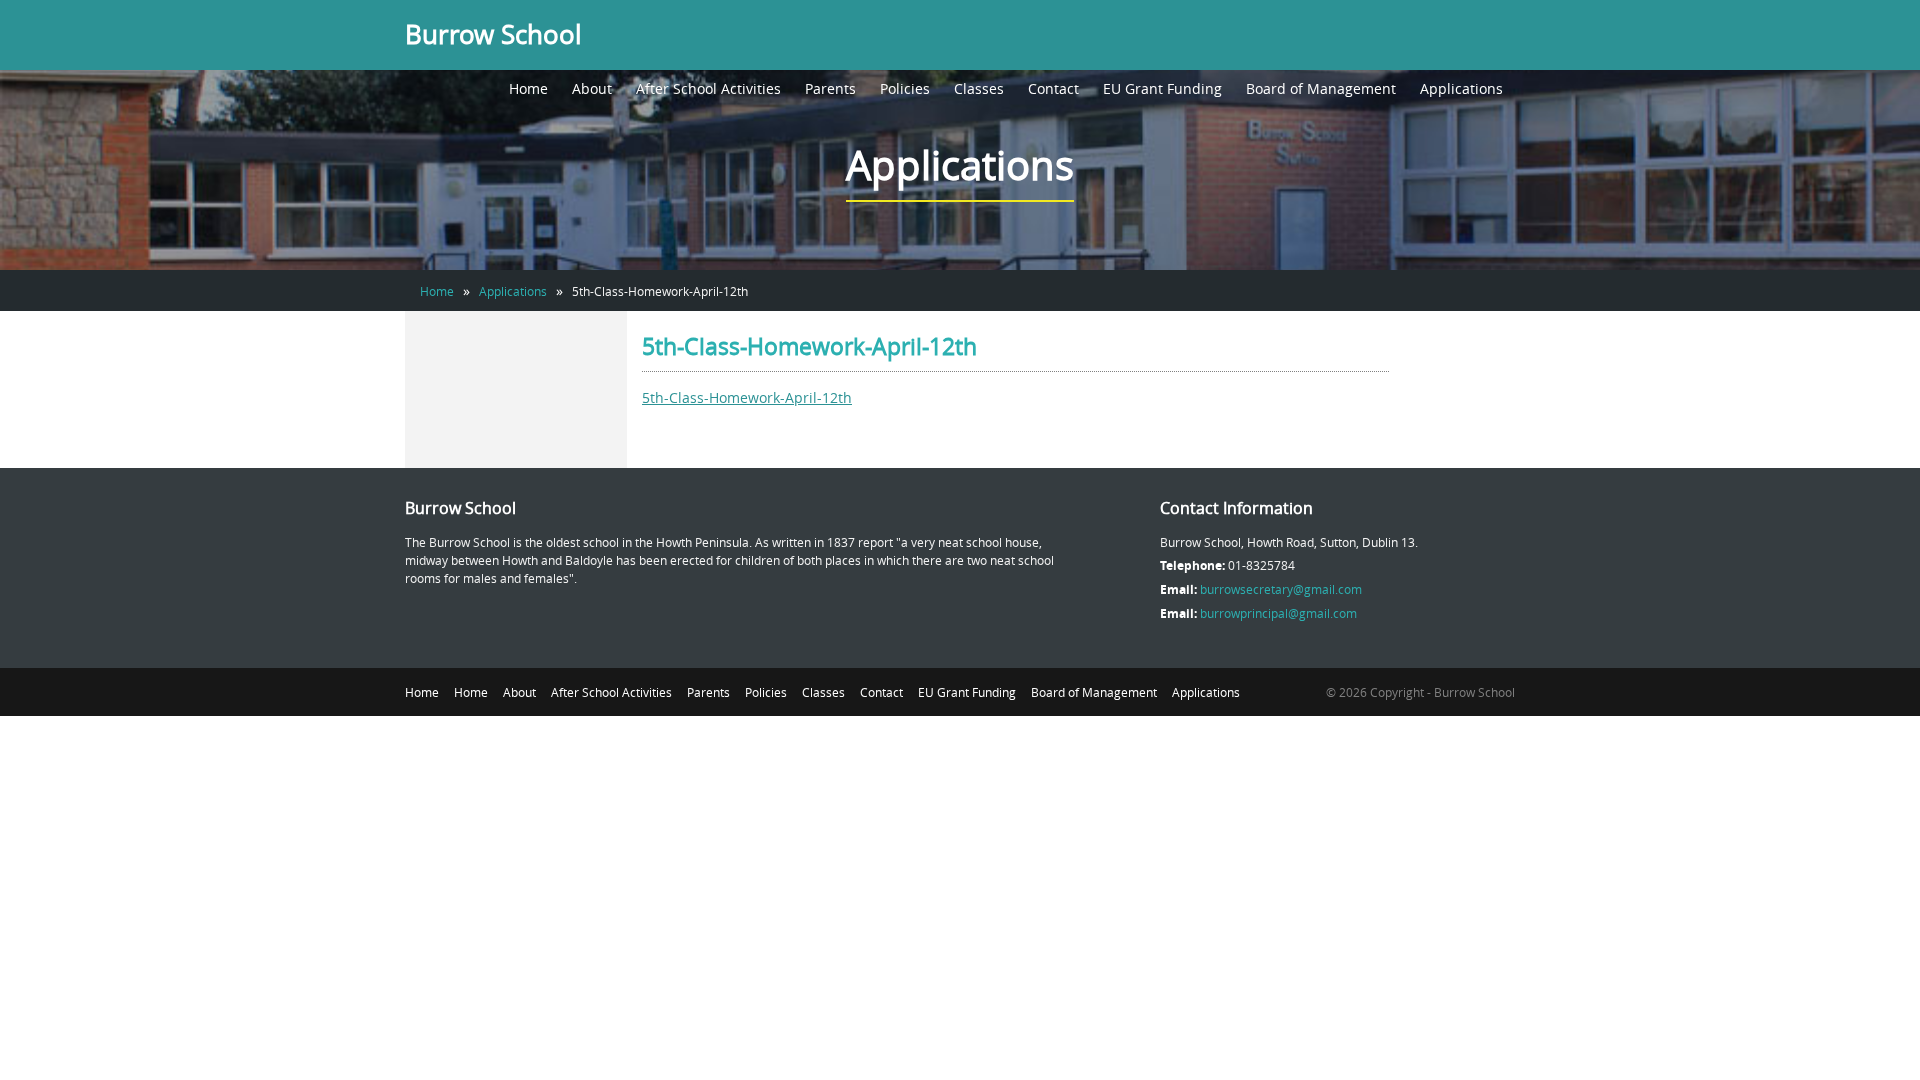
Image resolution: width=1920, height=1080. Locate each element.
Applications (1461, 88)
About (592, 88)
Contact (1053, 88)
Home (528, 88)
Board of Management (1321, 88)
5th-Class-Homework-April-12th (747, 397)
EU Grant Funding (1162, 88)
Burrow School (493, 34)
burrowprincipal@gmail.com (1278, 613)
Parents (830, 88)
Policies (905, 88)
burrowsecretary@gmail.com (1281, 589)
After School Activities (708, 88)
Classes (979, 88)
